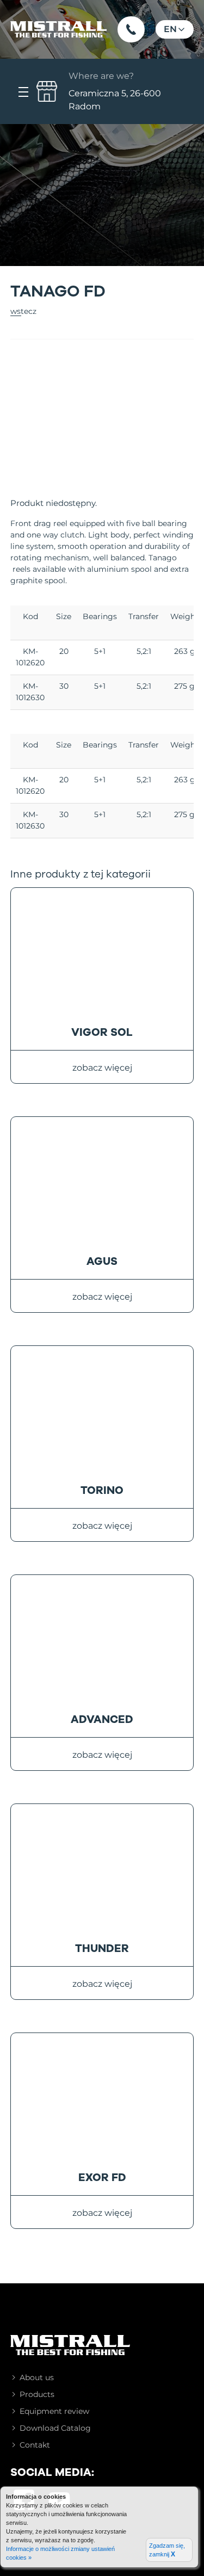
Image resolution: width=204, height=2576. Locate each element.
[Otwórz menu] (23, 91)
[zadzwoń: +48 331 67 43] (131, 29)
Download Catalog (55, 2428)
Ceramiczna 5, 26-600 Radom (115, 91)
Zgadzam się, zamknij (167, 2550)
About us (37, 2377)
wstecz (23, 311)
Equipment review (54, 2411)
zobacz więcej (102, 1068)
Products (37, 2394)
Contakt (35, 2445)
